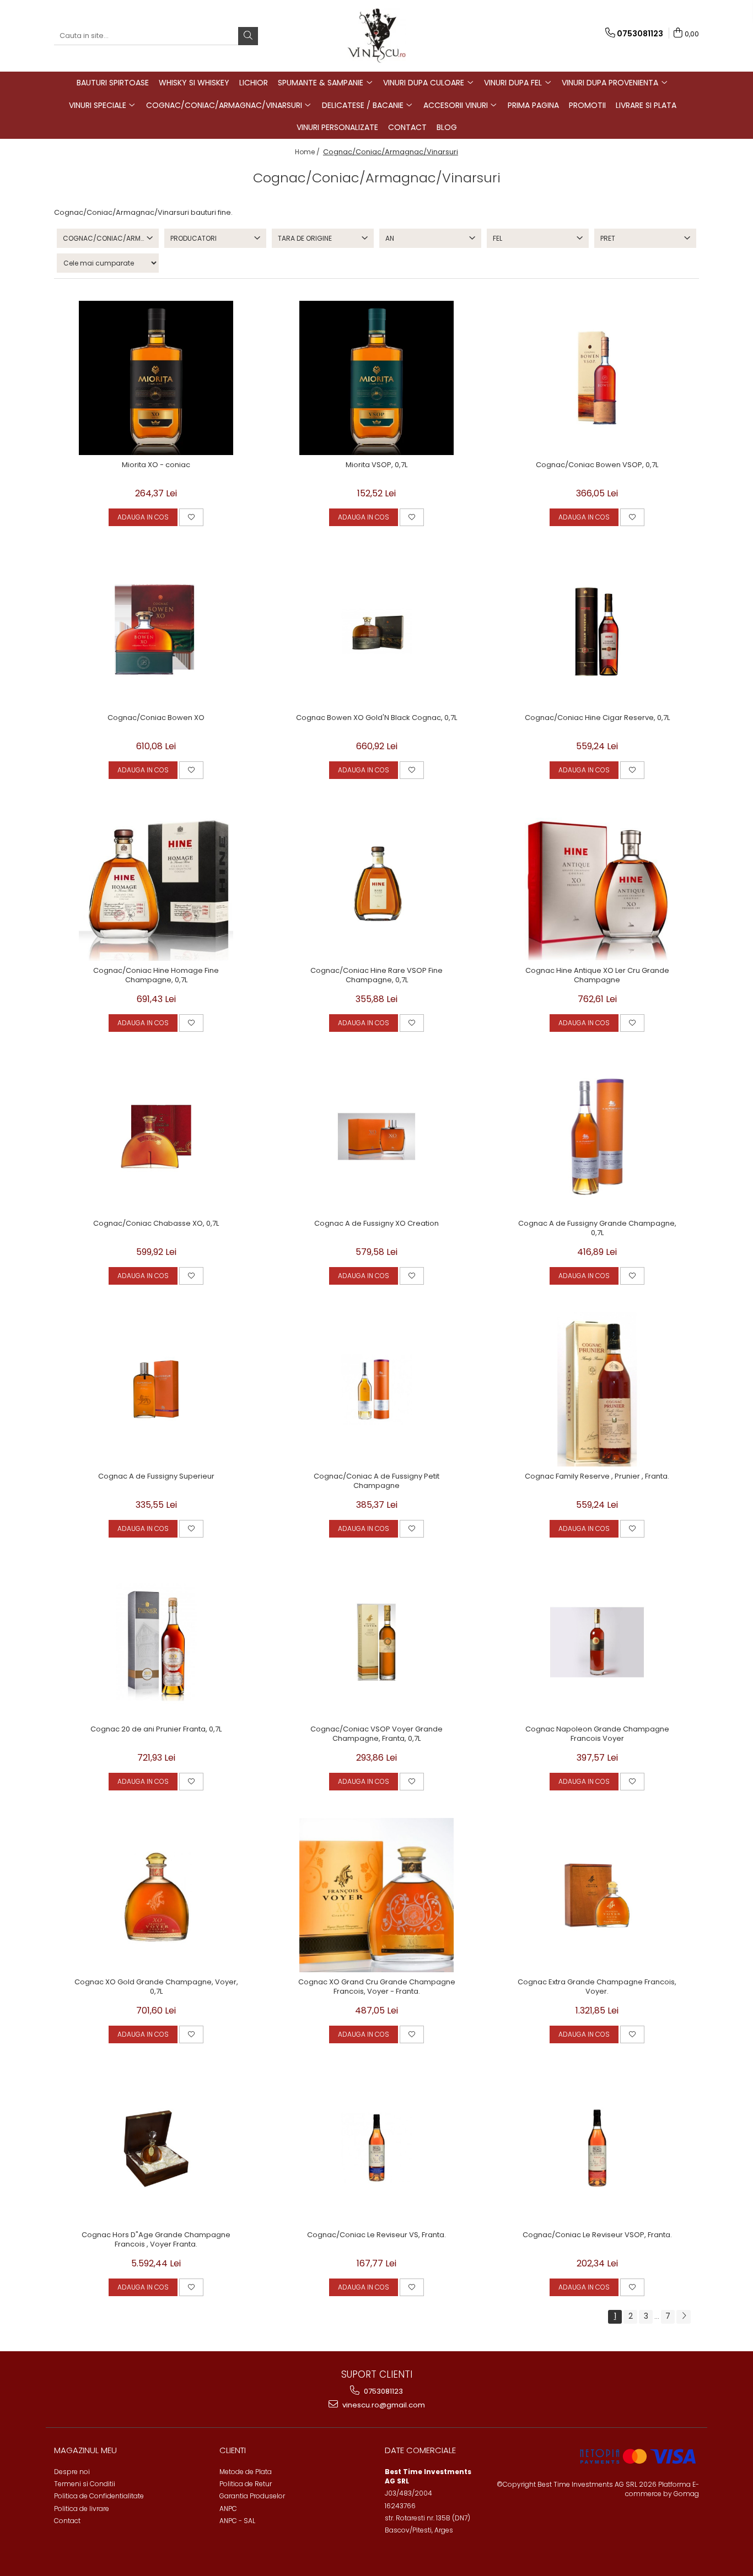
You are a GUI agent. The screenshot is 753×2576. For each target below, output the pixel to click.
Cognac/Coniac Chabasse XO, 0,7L (156, 1224)
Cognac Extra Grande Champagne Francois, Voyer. (597, 1987)
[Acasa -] (376, 36)
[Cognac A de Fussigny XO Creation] (376, 1137)
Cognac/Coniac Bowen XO (156, 718)
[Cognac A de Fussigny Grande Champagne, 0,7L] (597, 1137)
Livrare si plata (646, 105)
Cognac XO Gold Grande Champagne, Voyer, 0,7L (156, 1987)
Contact (407, 127)
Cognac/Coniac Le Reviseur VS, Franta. (376, 2235)
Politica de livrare (82, 2509)
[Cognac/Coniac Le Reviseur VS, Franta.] (376, 2148)
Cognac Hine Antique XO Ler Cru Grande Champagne (597, 976)
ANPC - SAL (237, 2521)
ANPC (228, 2509)
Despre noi (72, 2472)
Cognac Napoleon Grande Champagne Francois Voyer (597, 1734)
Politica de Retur (246, 2484)
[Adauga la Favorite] (191, 517)
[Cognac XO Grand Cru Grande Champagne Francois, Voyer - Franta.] (376, 1895)
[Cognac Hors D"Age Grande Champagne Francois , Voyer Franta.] (156, 2148)
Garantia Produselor (252, 2496)
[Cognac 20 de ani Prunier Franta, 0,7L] (156, 1642)
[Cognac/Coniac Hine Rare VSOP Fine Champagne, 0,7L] (376, 884)
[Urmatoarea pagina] (684, 2317)
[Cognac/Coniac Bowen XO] (156, 631)
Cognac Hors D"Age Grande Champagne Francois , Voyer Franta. (156, 2240)
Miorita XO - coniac (156, 465)
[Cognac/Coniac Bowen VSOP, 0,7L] (597, 378)
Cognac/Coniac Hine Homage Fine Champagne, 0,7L (156, 976)
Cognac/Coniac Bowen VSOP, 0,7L (597, 465)
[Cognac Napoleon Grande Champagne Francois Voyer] (597, 1642)
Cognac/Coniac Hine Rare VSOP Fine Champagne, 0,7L (376, 976)
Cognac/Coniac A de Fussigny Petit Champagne (376, 1481)
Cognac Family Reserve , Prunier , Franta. (597, 1477)
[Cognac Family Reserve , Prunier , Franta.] (597, 1389)
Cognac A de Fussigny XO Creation (376, 1224)
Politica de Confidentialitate (99, 2496)
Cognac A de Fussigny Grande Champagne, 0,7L (597, 1229)
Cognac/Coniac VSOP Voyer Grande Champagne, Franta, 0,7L (376, 1734)
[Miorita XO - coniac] (156, 378)
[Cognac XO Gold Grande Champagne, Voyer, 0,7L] (156, 1895)
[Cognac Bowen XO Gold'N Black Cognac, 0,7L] (376, 631)
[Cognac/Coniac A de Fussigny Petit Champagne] (376, 1389)
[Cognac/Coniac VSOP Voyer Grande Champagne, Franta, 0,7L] (376, 1642)
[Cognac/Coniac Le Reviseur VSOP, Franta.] (597, 2148)
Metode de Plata (246, 2472)
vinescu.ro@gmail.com (383, 2405)
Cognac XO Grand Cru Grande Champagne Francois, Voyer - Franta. (377, 1987)
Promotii (587, 105)
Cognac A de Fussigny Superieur (156, 1477)
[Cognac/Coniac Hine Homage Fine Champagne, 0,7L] (156, 884)
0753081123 (383, 2391)
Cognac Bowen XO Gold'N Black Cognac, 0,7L (376, 718)
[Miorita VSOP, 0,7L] (376, 378)
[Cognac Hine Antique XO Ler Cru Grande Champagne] (597, 884)
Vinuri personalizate (337, 127)
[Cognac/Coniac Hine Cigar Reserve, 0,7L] (597, 631)
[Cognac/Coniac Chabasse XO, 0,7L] (156, 1137)
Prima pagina (533, 105)
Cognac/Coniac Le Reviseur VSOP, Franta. (597, 2235)
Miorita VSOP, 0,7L (376, 465)
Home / (308, 152)
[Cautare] (248, 36)
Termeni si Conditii (85, 2484)
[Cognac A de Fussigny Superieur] (156, 1389)
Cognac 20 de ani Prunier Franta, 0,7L (156, 1730)
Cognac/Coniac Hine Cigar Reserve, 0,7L (597, 718)
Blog (447, 127)
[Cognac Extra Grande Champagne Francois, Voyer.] (597, 1895)
